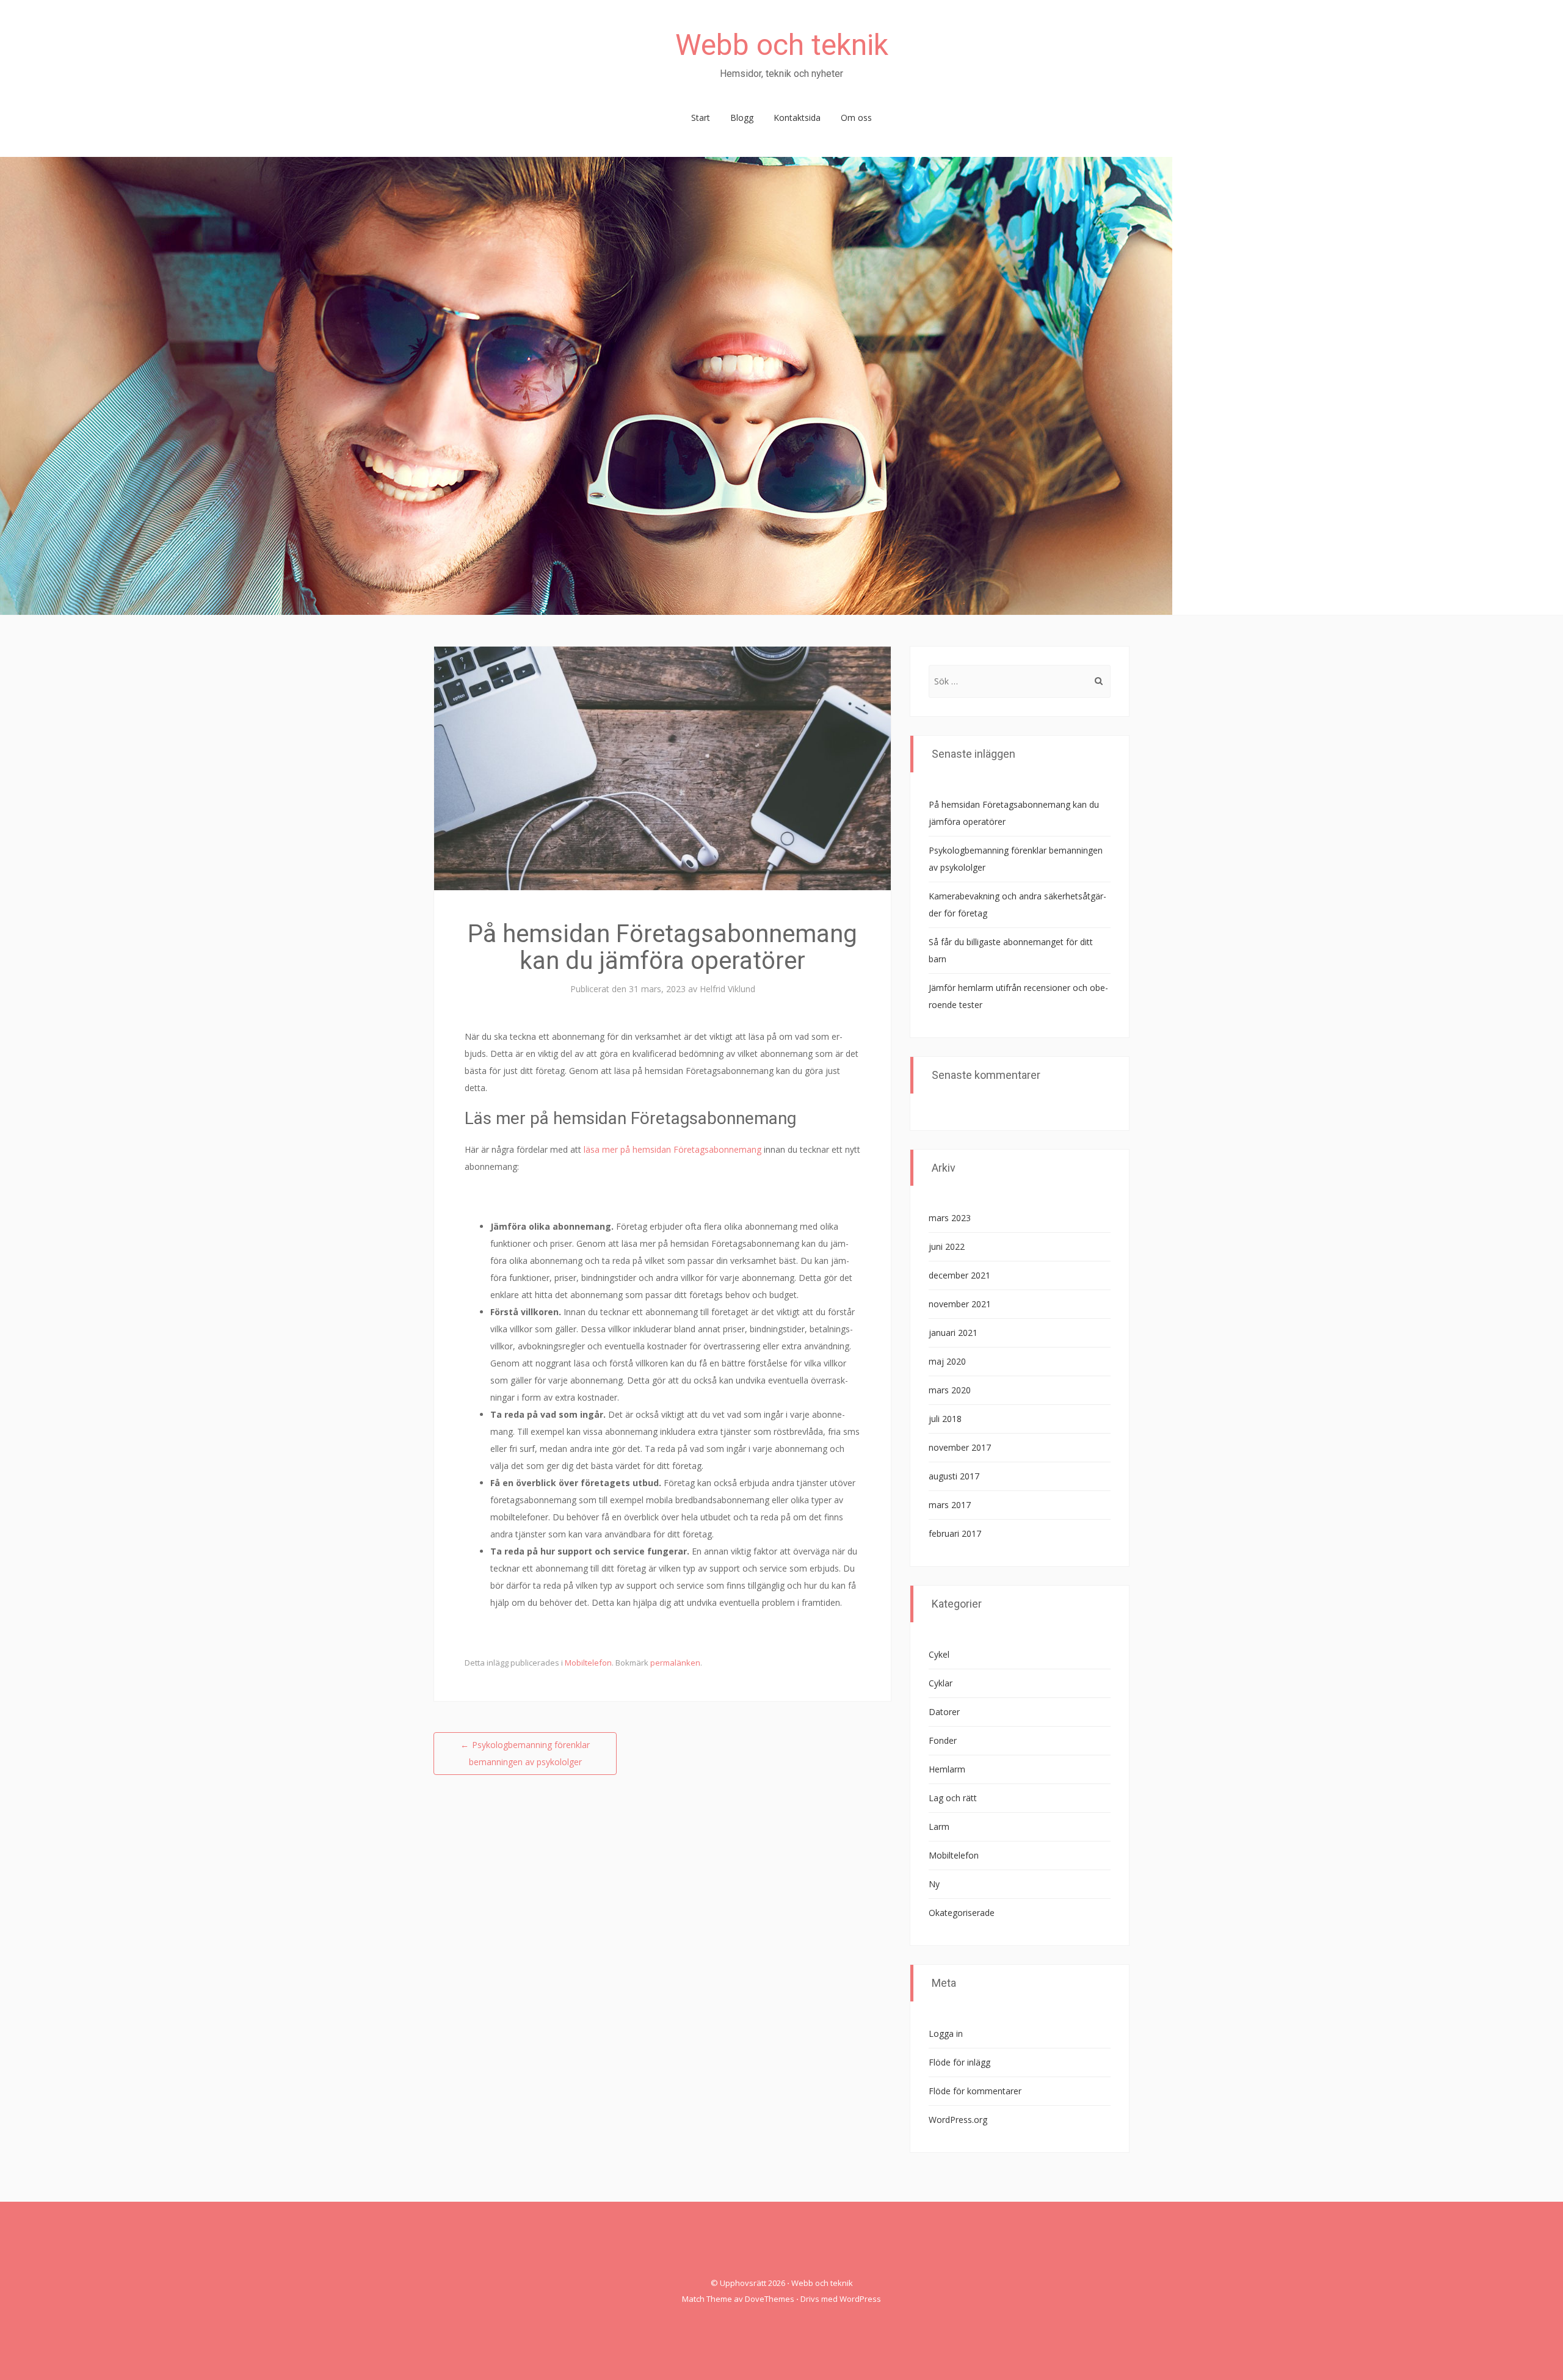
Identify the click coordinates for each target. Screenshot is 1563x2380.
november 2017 (960, 1447)
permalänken (675, 1663)
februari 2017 (955, 1533)
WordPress (860, 2299)
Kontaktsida (797, 118)
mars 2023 (950, 1218)
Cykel (939, 1654)
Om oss (856, 118)
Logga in (946, 2034)
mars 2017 (950, 1505)
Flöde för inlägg (959, 2062)
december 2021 (959, 1275)
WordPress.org (958, 2120)
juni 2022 (947, 1246)
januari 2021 (953, 1333)
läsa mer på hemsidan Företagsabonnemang (673, 1149)
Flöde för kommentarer (975, 2091)
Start (701, 118)
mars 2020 (950, 1390)
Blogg (742, 118)
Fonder (943, 1740)
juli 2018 (945, 1419)
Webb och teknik (782, 45)
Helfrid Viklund (727, 989)
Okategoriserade (962, 1913)
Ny (934, 1884)
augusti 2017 (954, 1476)
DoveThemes (770, 2299)
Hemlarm (947, 1769)
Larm (939, 1827)
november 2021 (960, 1304)
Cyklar (941, 1683)
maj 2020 (947, 1361)
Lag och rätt (953, 1798)
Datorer (944, 1712)
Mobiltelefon (588, 1663)
